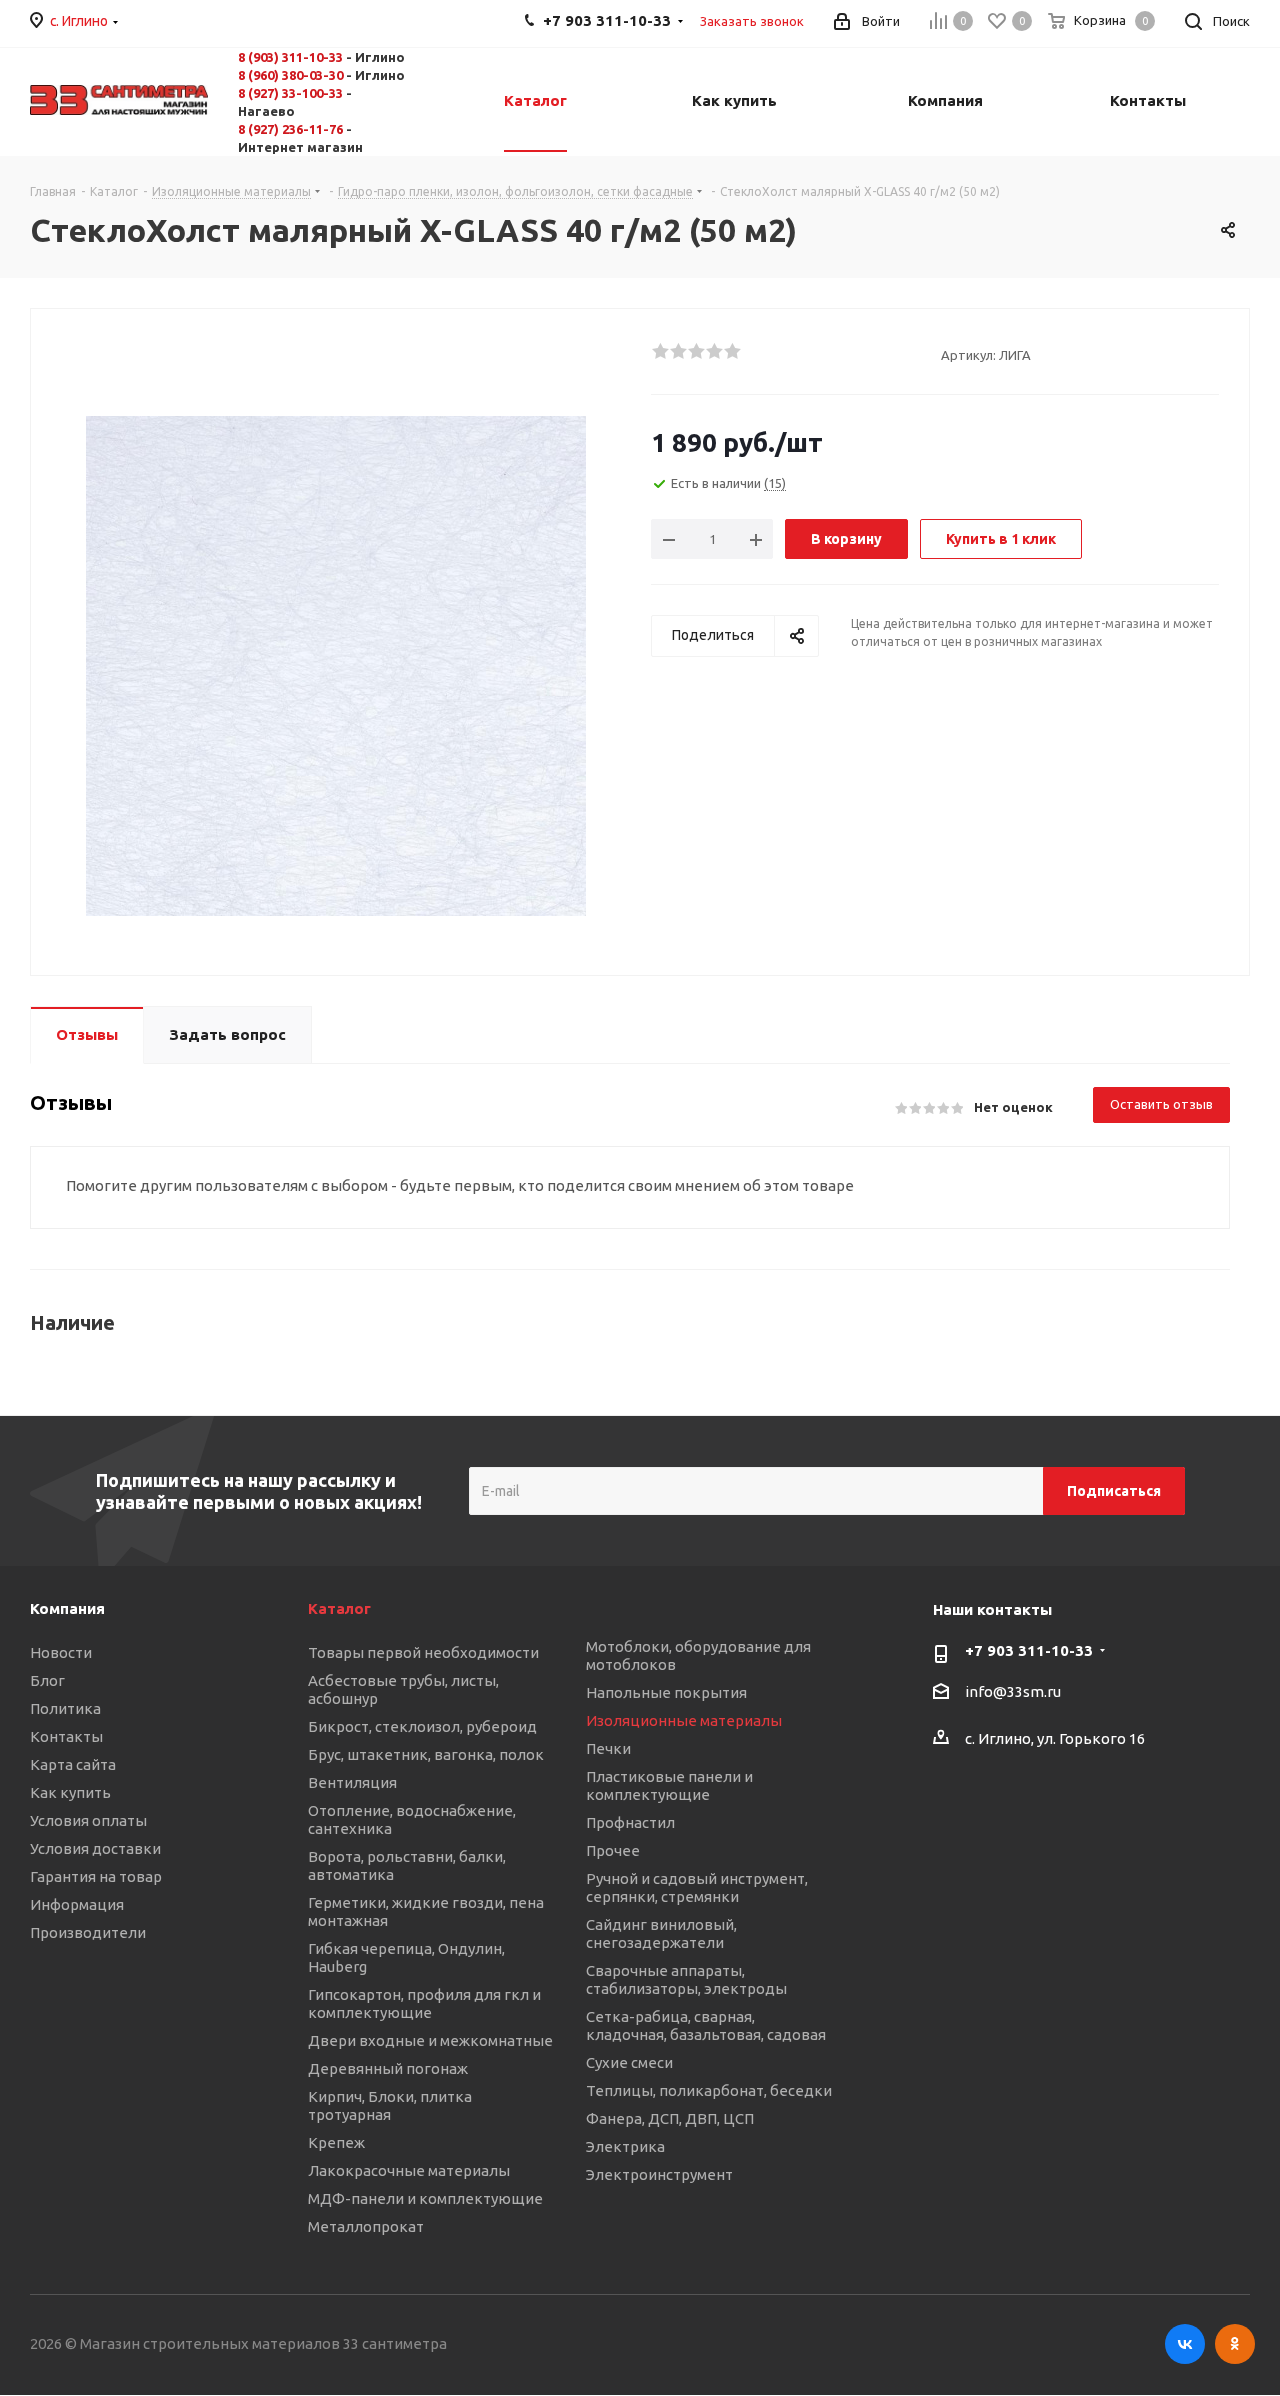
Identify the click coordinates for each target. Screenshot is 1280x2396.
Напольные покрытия (666, 1692)
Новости (61, 1652)
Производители (88, 1932)
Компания (67, 1608)
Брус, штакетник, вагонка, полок (426, 1754)
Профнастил (630, 1822)
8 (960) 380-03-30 (290, 75)
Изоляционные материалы (684, 1720)
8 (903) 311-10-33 (290, 57)
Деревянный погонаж (388, 2068)
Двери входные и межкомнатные (430, 2040)
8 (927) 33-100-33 (290, 93)
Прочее (613, 1850)
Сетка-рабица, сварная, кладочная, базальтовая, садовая (706, 2025)
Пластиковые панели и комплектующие (669, 1785)
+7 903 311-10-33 (1029, 1650)
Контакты (66, 1736)
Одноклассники (1235, 2344)
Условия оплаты (88, 1820)
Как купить (70, 1792)
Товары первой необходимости (423, 1652)
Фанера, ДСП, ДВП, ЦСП (670, 2118)
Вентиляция (352, 1782)
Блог (47, 1680)
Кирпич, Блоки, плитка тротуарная (390, 2105)
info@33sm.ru (1013, 1692)
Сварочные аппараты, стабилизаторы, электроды (686, 1979)
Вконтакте (1185, 2344)
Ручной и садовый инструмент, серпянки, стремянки (697, 1887)
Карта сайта (73, 1764)
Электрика (625, 2146)
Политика (65, 1708)
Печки (608, 1748)
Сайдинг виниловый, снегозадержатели (661, 1933)
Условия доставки (95, 1848)
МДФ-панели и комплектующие (425, 2198)
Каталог (339, 1608)
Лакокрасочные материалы (409, 2170)
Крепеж (336, 2142)
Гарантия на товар (96, 1876)
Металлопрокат (366, 2226)
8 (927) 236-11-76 (290, 129)
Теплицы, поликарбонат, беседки (709, 2090)
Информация (77, 1904)
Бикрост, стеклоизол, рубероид (422, 1726)
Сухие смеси (629, 2062)
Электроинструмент (659, 2174)
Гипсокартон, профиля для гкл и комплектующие (424, 2003)
